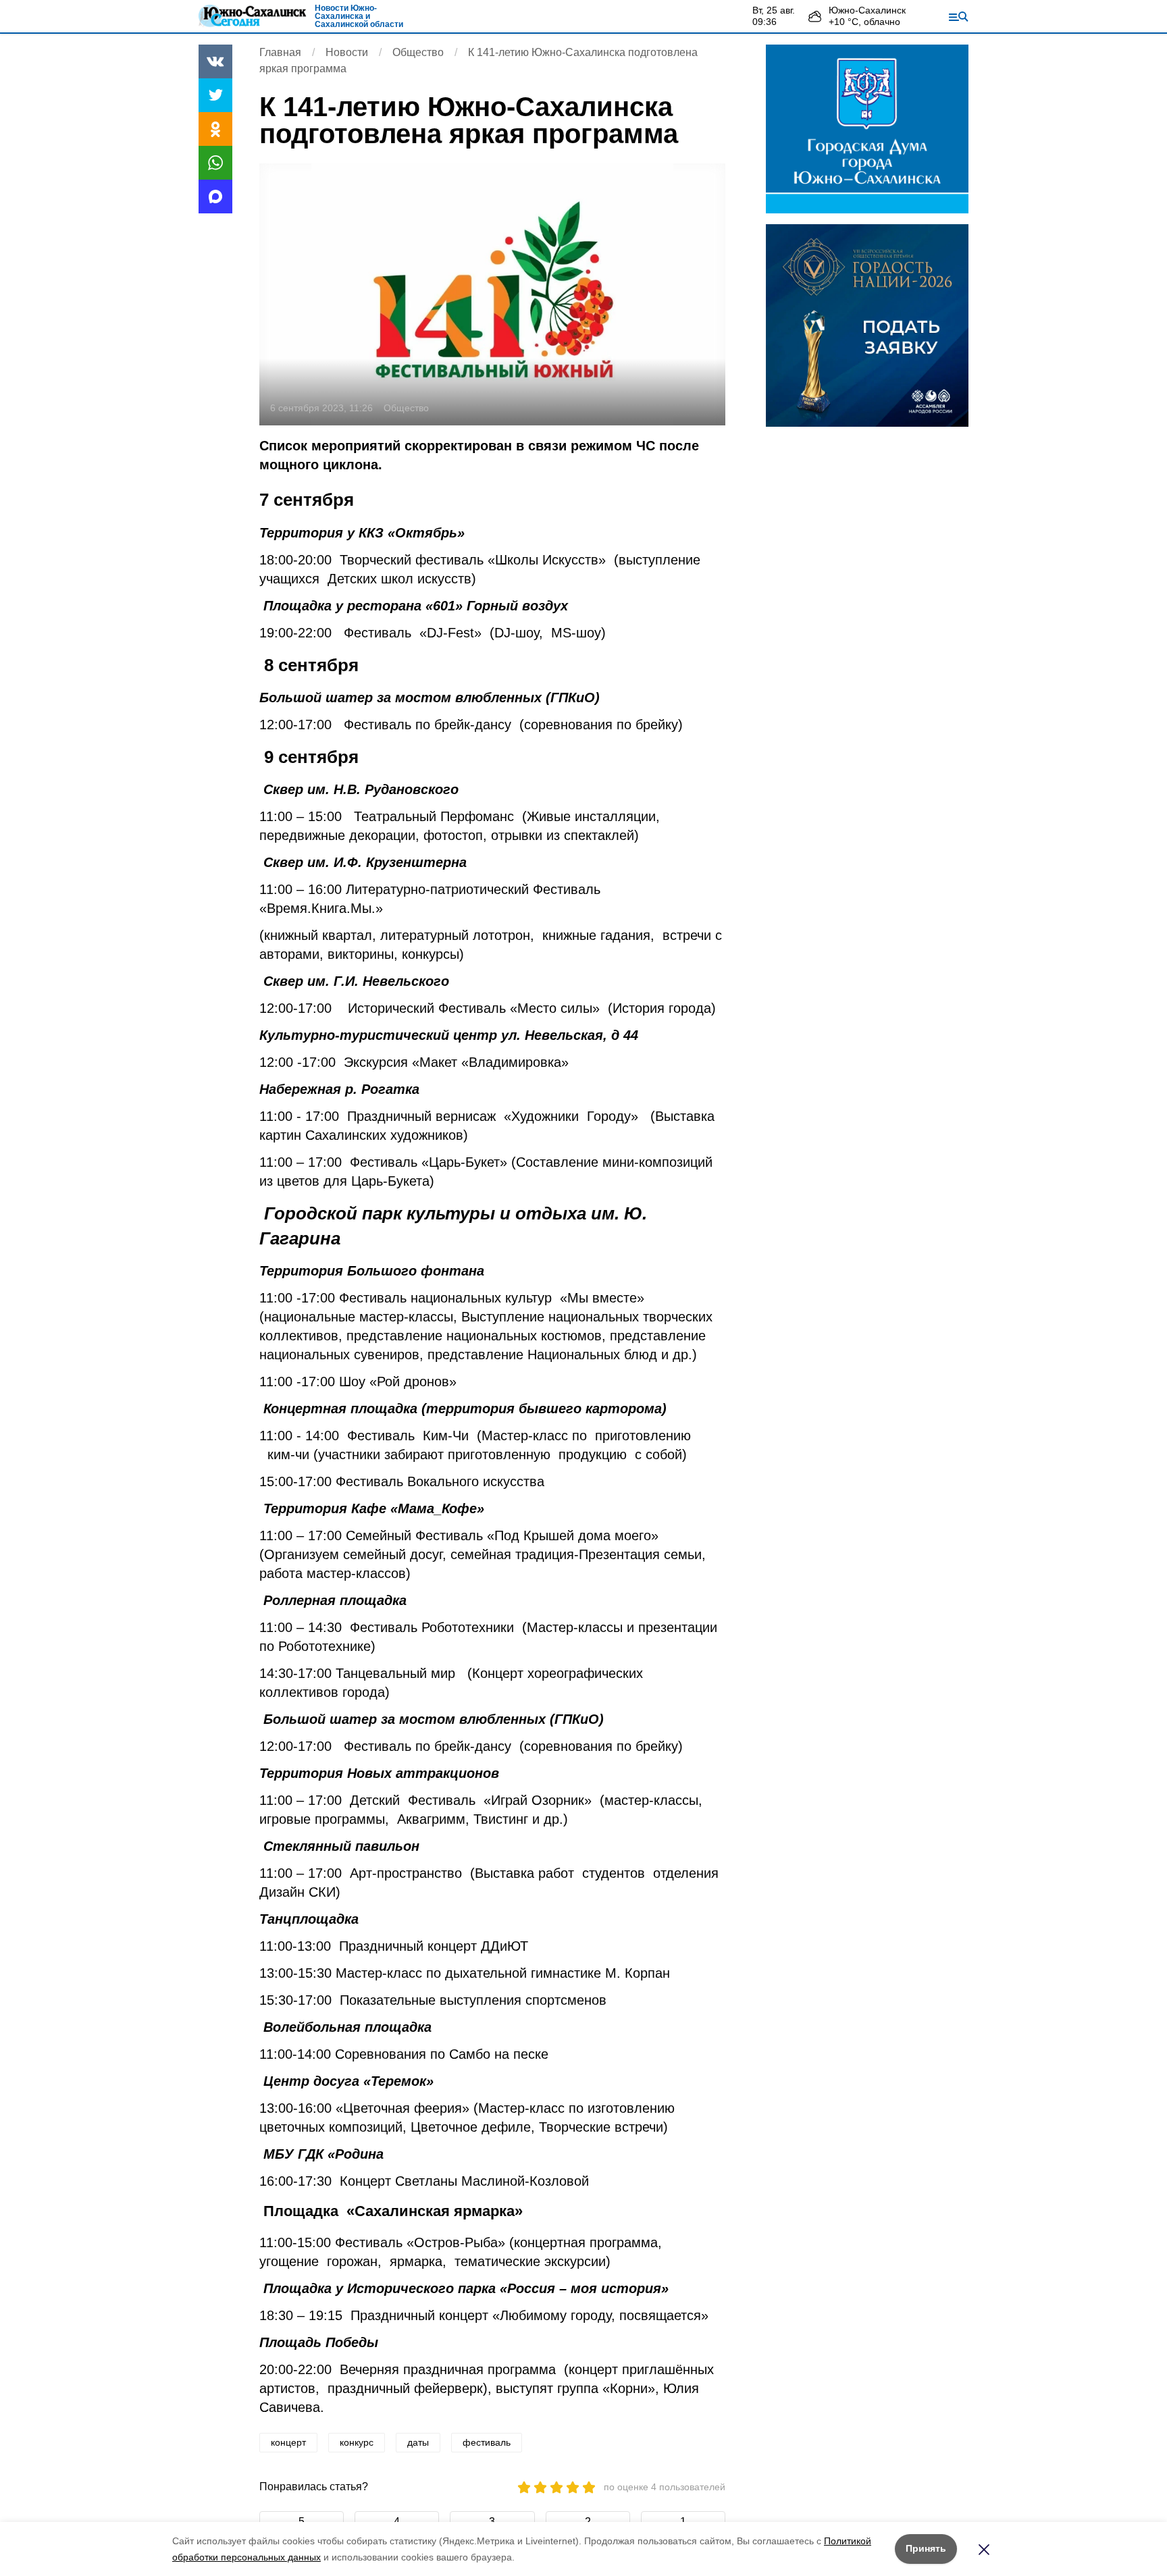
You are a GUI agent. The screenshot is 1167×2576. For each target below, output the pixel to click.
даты (418, 2442)
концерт (288, 2442)
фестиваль (487, 2442)
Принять (926, 2548)
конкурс (357, 2442)
